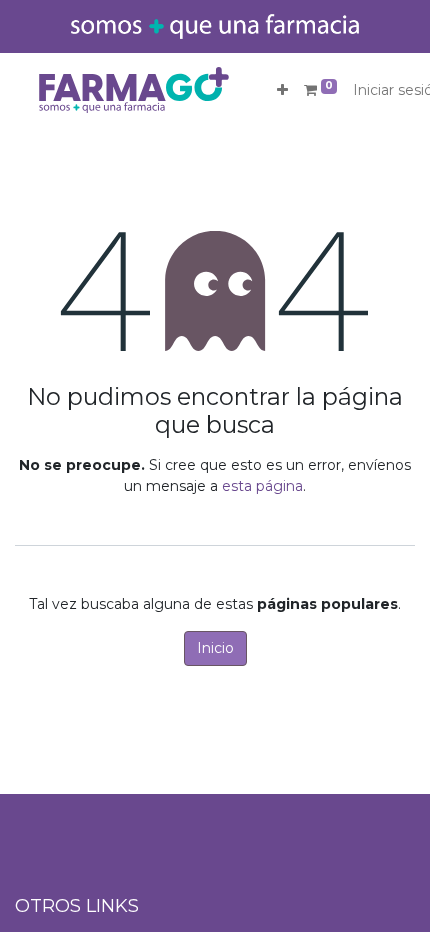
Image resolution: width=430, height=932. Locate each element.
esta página (262, 486)
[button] (282, 90)
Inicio (215, 648)
